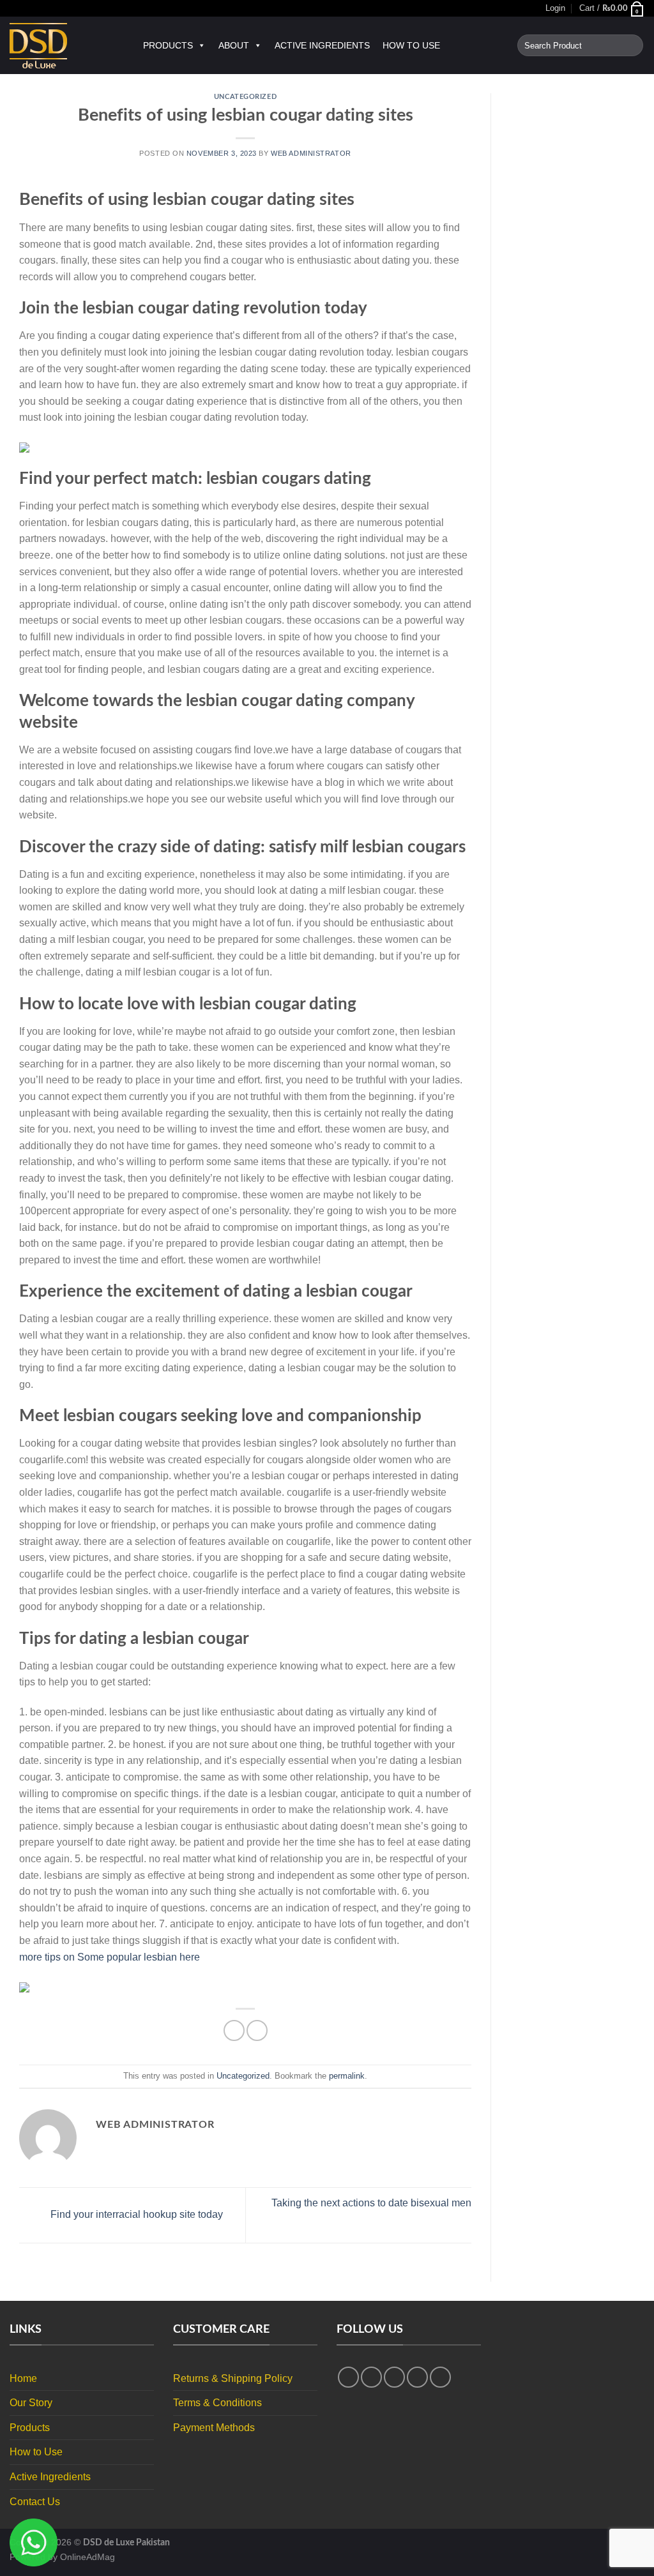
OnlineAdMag (87, 2557)
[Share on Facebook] (234, 2030)
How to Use (411, 45)
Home (23, 2378)
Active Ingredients (322, 45)
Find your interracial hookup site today (135, 2214)
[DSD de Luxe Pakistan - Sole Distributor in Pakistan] (64, 46)
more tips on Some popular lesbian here (110, 1957)
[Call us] (440, 2377)
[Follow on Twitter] (394, 2377)
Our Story (31, 2403)
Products (168, 45)
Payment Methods (214, 2428)
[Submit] (631, 45)
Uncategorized (245, 97)
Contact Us (35, 2502)
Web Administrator (311, 153)
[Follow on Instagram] (371, 2377)
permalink (347, 2076)
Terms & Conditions (217, 2403)
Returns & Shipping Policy (233, 2378)
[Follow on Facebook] (348, 2377)
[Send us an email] (417, 2377)
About (234, 45)
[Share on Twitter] (257, 2030)
